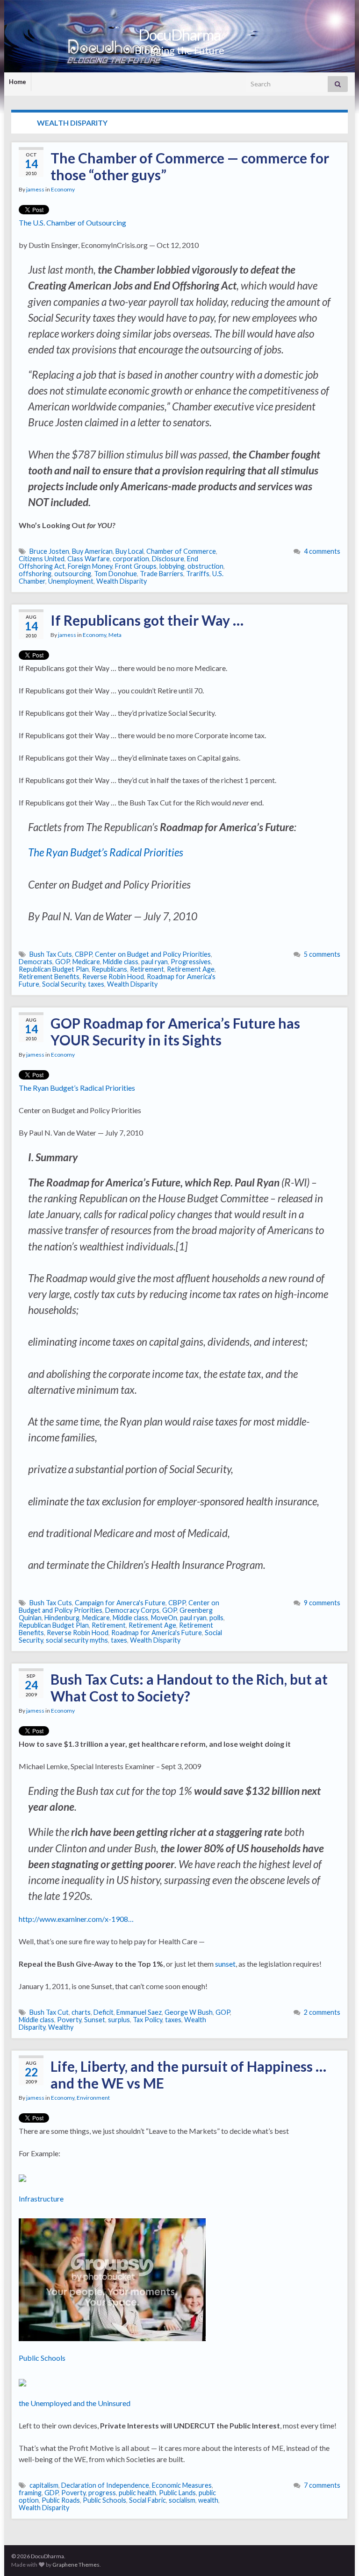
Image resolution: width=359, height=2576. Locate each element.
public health (137, 2493)
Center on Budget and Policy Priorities (153, 954)
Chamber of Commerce (181, 551)
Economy (63, 189)
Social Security (64, 984)
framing (30, 2493)
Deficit (104, 2012)
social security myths (77, 1640)
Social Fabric (147, 2500)
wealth (208, 2500)
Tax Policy (147, 2020)
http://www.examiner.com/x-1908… (76, 1919)
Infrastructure (41, 2198)
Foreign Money (90, 566)
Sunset (95, 2020)
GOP (62, 962)
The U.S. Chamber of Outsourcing (72, 222)
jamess (35, 189)
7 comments (322, 2485)
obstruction (205, 566)
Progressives (191, 962)
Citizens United (42, 559)
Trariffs (198, 574)
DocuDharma (179, 35)
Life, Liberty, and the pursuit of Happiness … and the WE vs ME (188, 2075)
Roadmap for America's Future (157, 1633)
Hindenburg (62, 1618)
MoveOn (164, 1618)
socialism (182, 2500)
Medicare (86, 962)
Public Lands (177, 2493)
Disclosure (168, 559)
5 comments (322, 954)
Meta (115, 635)
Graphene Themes (76, 2565)
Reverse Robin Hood (113, 977)
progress (102, 2493)
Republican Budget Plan (54, 969)
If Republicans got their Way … (147, 620)
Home (18, 82)
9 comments (322, 1603)
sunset (225, 1964)
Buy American (92, 551)
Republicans (109, 969)
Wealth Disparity (122, 581)
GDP (51, 2493)
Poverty (69, 2020)
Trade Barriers (162, 574)
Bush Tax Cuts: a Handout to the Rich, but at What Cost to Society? (189, 1687)
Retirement (147, 969)
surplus (119, 2020)
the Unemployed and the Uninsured (75, 2403)
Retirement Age (191, 969)
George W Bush (189, 2012)
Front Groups (136, 566)
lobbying (172, 566)
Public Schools (42, 2358)
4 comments (322, 551)
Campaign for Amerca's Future (120, 1603)
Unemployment (71, 581)
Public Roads (61, 2500)
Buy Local (129, 551)
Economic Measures (182, 2485)
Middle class (121, 962)
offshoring (35, 574)
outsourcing (73, 574)
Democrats (36, 962)
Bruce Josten (49, 551)
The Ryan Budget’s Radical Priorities (106, 852)
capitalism (44, 2485)
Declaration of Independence (105, 2485)
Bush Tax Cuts (51, 954)
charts (81, 2012)
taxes (96, 984)
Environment (93, 2098)
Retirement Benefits (49, 977)
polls (216, 1618)
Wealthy (61, 2027)
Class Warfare (89, 559)
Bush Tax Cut (49, 2012)
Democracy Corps (132, 1610)
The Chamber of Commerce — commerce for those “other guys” (190, 166)
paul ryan (154, 962)
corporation (131, 559)
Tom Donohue (115, 574)
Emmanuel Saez (139, 2012)
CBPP (83, 954)
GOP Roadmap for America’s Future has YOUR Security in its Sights (175, 1031)
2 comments (322, 2012)
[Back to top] (338, 2555)
